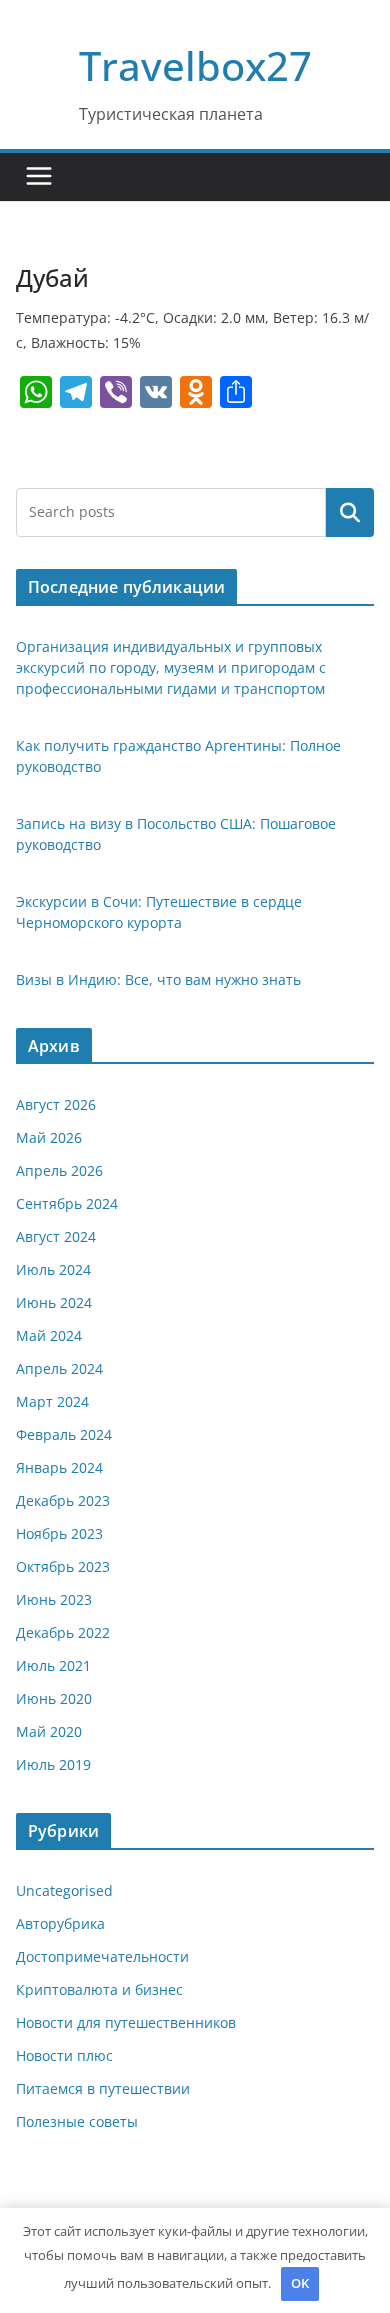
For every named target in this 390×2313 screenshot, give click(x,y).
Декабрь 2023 (63, 1500)
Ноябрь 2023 (59, 1533)
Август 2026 (56, 1104)
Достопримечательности (102, 1956)
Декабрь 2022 (63, 1632)
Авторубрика (60, 1923)
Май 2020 (49, 1731)
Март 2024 (52, 1401)
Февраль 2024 (64, 1434)
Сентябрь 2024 (67, 1203)
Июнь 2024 (54, 1302)
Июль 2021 (53, 1665)
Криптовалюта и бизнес (99, 1989)
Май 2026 (49, 1137)
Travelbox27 (195, 65)
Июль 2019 (53, 1764)
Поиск (350, 512)
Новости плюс (64, 2055)
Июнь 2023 (54, 1599)
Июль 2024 (53, 1269)
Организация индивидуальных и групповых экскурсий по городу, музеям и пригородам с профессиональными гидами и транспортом (171, 667)
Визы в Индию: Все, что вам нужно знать (158, 979)
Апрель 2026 (59, 1170)
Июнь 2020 (54, 1698)
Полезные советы (77, 2121)
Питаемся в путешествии (103, 2088)
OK (300, 2283)
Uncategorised (64, 1890)
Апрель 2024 (59, 1368)
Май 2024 (49, 1335)
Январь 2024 (59, 1467)
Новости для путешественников (126, 2022)
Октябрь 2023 (63, 1566)
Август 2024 (56, 1236)
